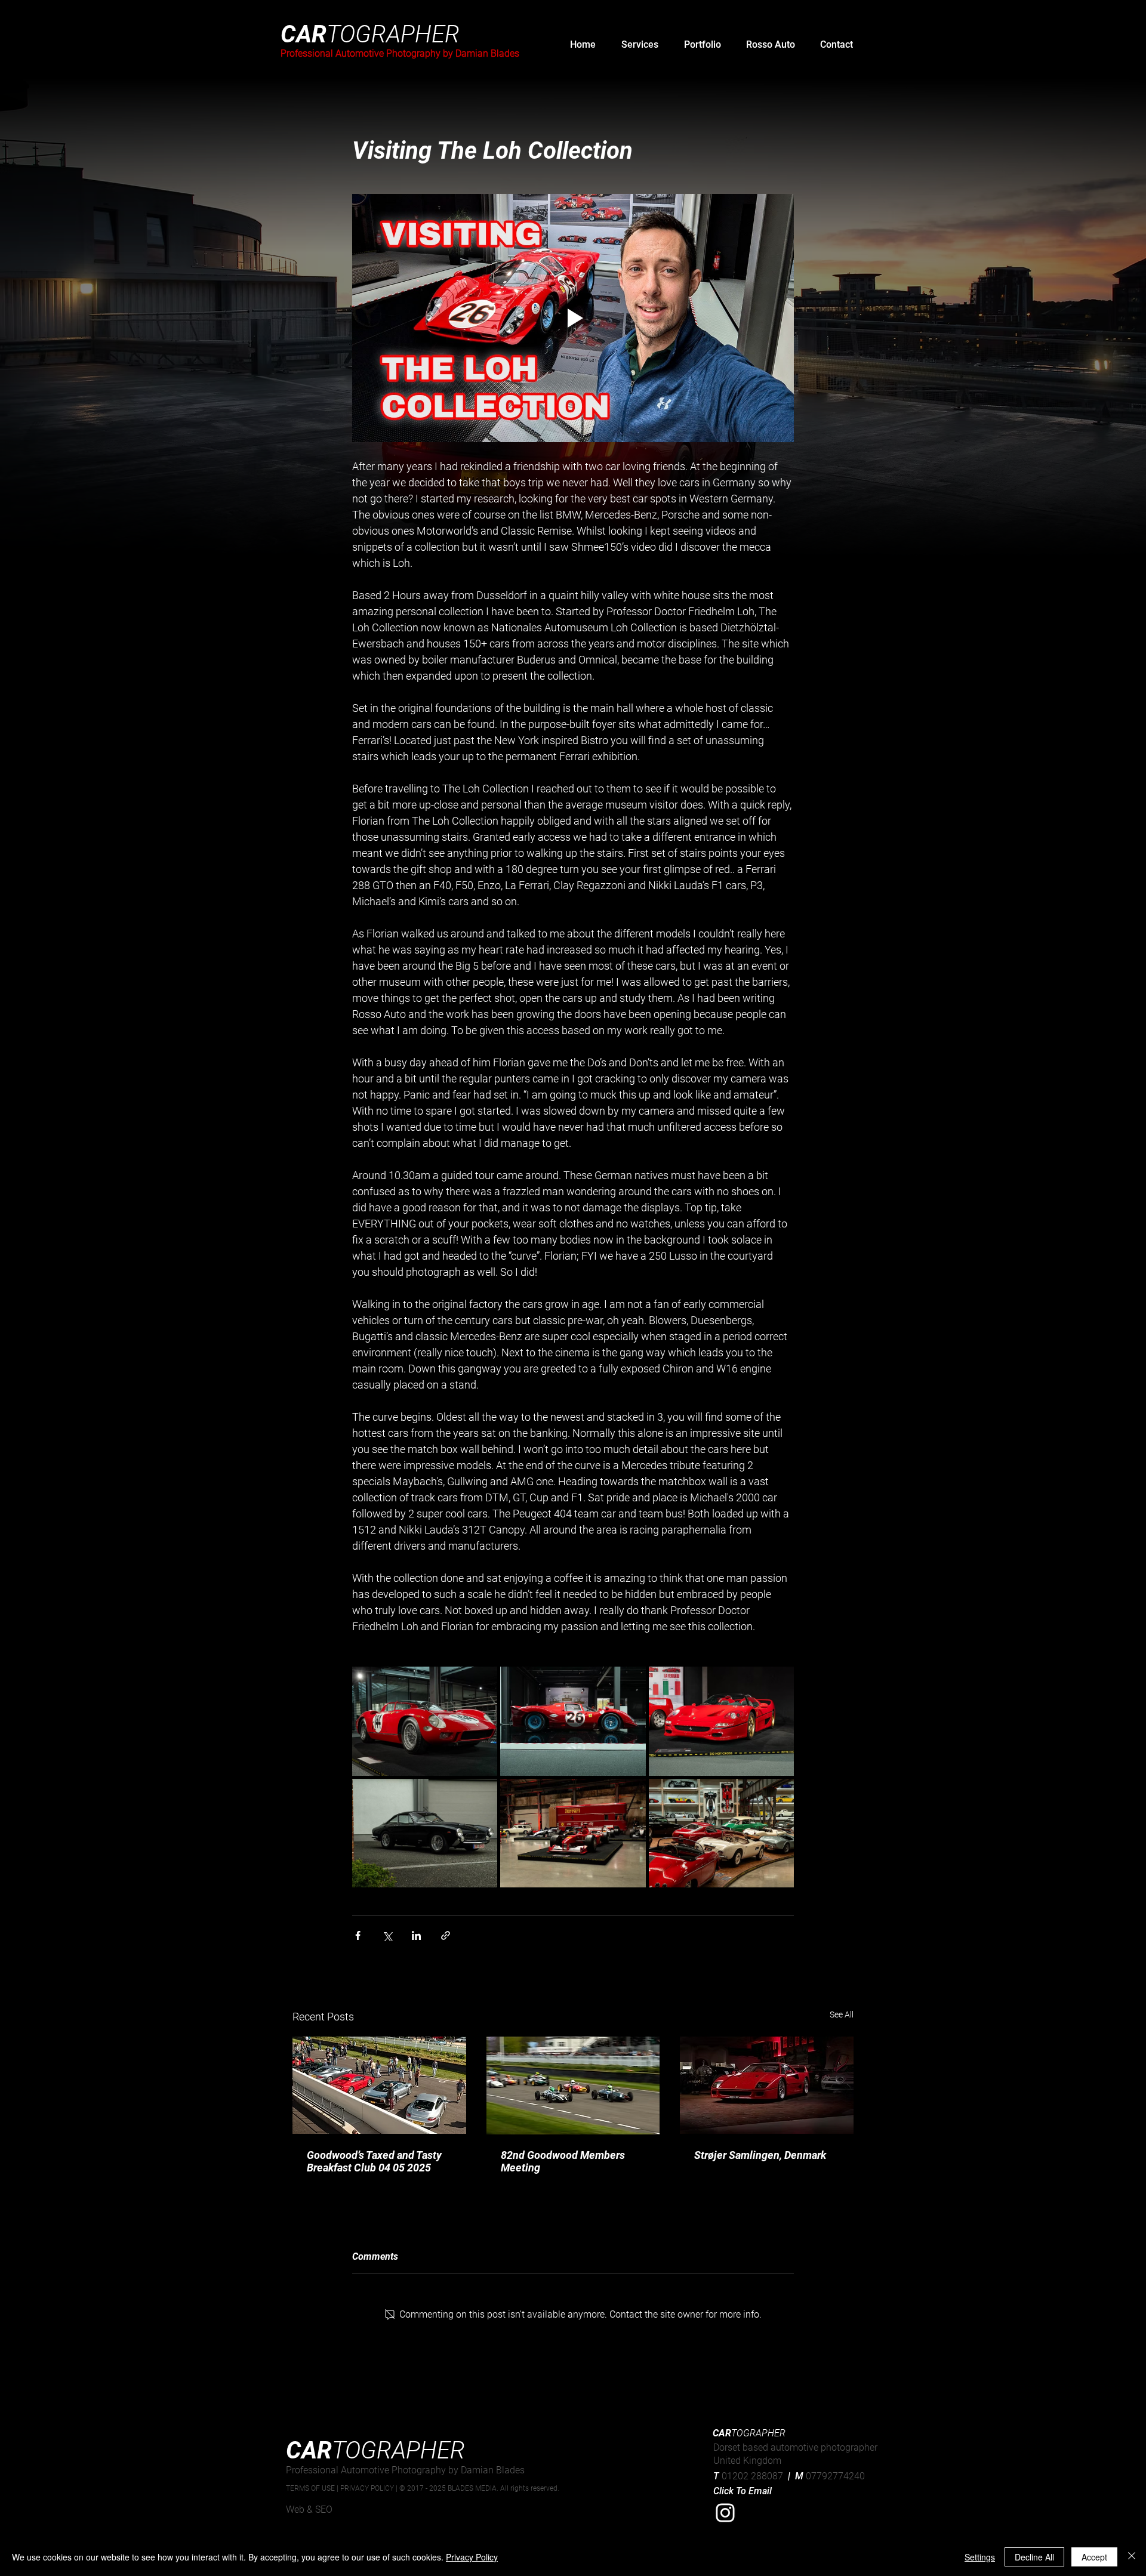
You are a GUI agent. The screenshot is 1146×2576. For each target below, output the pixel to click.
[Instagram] (725, 2513)
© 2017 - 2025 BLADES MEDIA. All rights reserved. (479, 2488)
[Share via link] (446, 1935)
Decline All (1034, 2557)
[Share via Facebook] (358, 1935)
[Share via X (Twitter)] (387, 1935)
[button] (640, 45)
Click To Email (743, 2491)
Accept (1094, 2557)
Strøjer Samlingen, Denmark (760, 2155)
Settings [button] (980, 2557)
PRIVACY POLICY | (370, 2488)
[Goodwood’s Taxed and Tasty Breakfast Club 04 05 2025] (379, 2085)
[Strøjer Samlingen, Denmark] (767, 2085)
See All (842, 2014)
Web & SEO (309, 2509)
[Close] (1132, 2557)
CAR (370, 34)
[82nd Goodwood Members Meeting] (573, 2086)
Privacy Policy (472, 2557)
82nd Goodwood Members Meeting (563, 2161)
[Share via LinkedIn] (416, 1935)
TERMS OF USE (311, 2488)
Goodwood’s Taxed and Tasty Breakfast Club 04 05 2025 (374, 2161)
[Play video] (573, 318)
